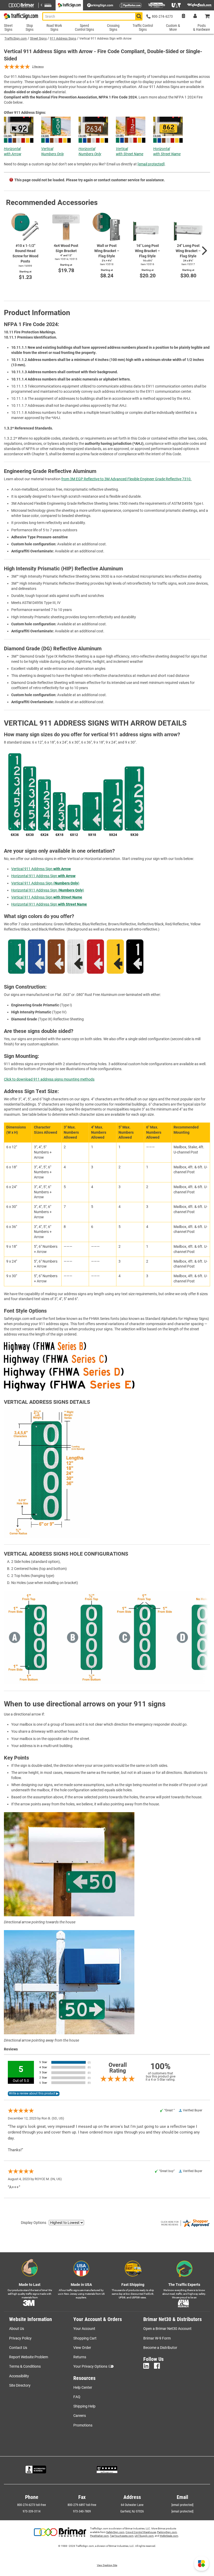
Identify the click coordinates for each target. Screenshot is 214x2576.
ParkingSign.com (167, 2532)
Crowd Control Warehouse (141, 2532)
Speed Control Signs (84, 27)
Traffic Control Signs (143, 27)
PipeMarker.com (99, 2536)
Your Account (84, 2329)
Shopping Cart (85, 2338)
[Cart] (207, 17)
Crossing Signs (113, 27)
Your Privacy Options (90, 2366)
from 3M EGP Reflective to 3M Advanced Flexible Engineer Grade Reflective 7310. (126, 479)
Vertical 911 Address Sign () (45, 883)
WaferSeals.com (169, 2536)
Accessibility (19, 2376)
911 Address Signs (63, 39)
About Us (17, 2329)
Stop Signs (29, 27)
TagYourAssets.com (122, 2536)
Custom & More (173, 27)
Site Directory (20, 2385)
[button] (201, 2563)
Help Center (83, 2387)
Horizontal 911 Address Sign (43, 876)
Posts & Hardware (202, 27)
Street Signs (38, 39)
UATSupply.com (144, 2536)
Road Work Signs (54, 27)
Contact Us (18, 2348)
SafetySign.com (115, 2532)
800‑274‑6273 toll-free (32, 2505)
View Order (82, 2348)
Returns (80, 2357)
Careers (80, 2416)
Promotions (83, 2425)
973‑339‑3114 (32, 2511)
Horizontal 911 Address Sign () (48, 890)
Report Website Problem (29, 2357)
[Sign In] (195, 17)
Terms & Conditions (25, 2366)
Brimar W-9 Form (157, 2338)
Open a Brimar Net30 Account (167, 2329)
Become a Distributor (160, 2348)
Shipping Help (84, 2406)
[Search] (139, 16)
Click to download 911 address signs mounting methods (49, 1079)
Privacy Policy (20, 2338)
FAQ (77, 2397)
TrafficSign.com (16, 39)
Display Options (34, 2223)
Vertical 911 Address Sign (41, 869)
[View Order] (183, 17)
